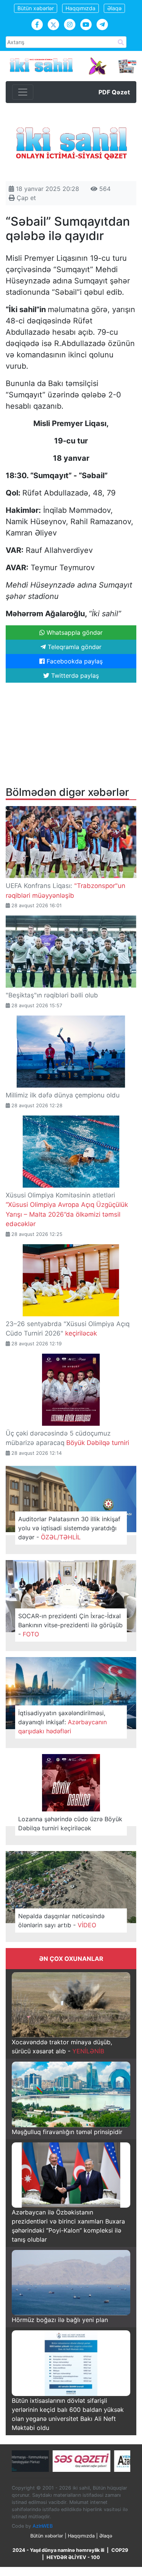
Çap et (25, 198)
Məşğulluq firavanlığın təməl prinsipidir (67, 2132)
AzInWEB (43, 2526)
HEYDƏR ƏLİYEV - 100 (73, 2557)
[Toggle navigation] (23, 92)
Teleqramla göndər (74, 647)
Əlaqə (114, 8)
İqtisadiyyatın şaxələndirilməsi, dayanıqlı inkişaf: (62, 1722)
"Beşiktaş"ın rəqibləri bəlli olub (52, 995)
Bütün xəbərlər (36, 8)
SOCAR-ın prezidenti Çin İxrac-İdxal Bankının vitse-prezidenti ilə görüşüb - (70, 1625)
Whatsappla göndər (74, 632)
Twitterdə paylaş (74, 676)
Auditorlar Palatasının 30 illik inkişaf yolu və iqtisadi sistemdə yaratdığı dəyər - (69, 1528)
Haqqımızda (80, 8)
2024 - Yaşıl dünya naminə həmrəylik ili (58, 2550)
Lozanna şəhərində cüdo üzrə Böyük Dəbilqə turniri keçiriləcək (70, 1824)
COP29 (120, 2550)
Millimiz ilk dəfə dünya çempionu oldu (63, 1095)
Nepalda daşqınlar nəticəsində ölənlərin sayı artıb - (61, 1920)
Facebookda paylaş (74, 661)
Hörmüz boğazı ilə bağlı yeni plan (60, 2320)
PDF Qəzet (114, 92)
